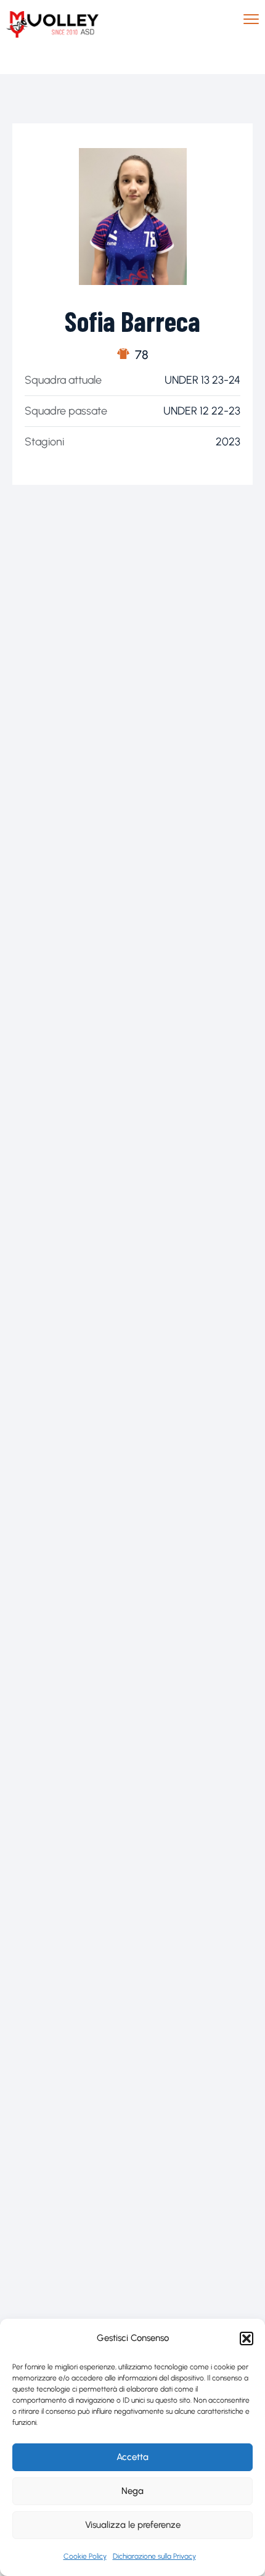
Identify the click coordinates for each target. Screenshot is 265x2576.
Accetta (132, 2457)
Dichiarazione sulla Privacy (154, 2556)
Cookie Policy (85, 2556)
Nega (132, 2491)
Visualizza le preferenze (133, 2525)
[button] (247, 2339)
